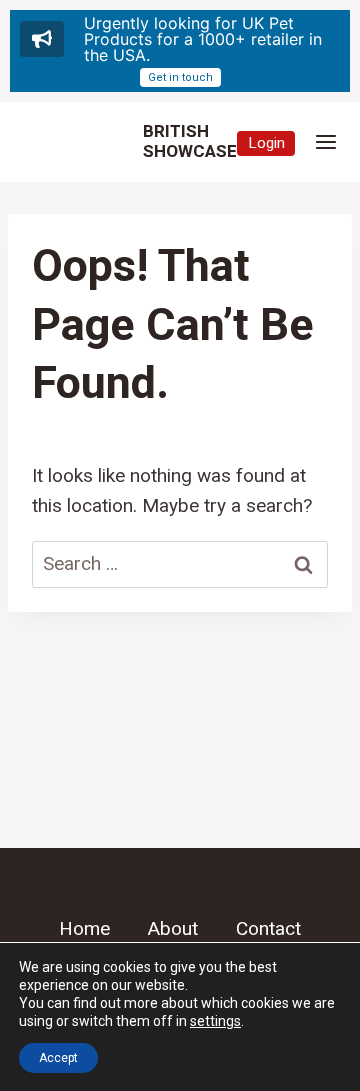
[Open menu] (325, 141)
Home (84, 929)
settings (215, 1021)
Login (266, 143)
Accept (58, 1058)
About (173, 929)
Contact (268, 929)
